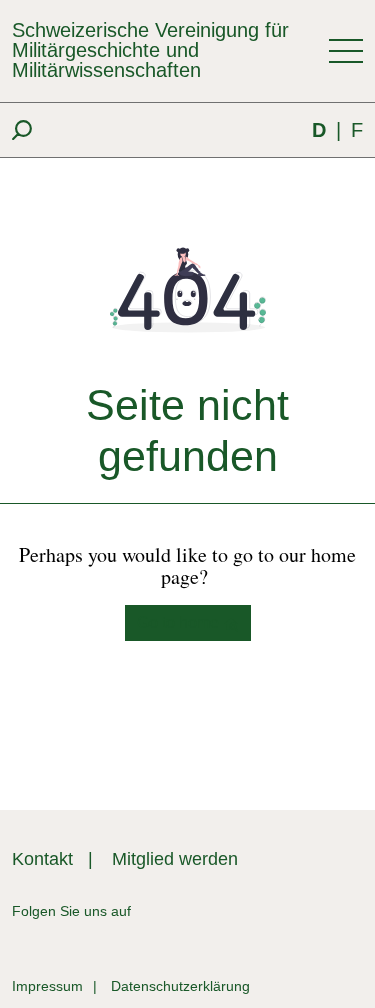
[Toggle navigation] (346, 51)
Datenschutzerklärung (180, 986)
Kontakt (42, 859)
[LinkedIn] (146, 912)
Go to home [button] (180, 622)
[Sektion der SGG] (282, 912)
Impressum (47, 986)
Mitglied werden (175, 859)
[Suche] (22, 130)
